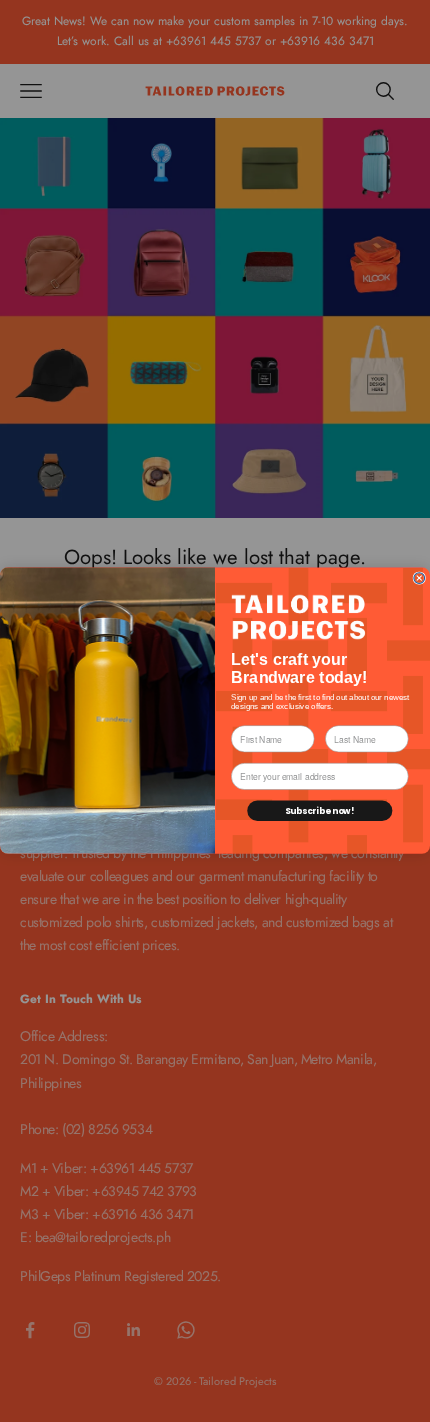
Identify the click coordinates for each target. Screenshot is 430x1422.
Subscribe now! (320, 811)
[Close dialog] (419, 578)
